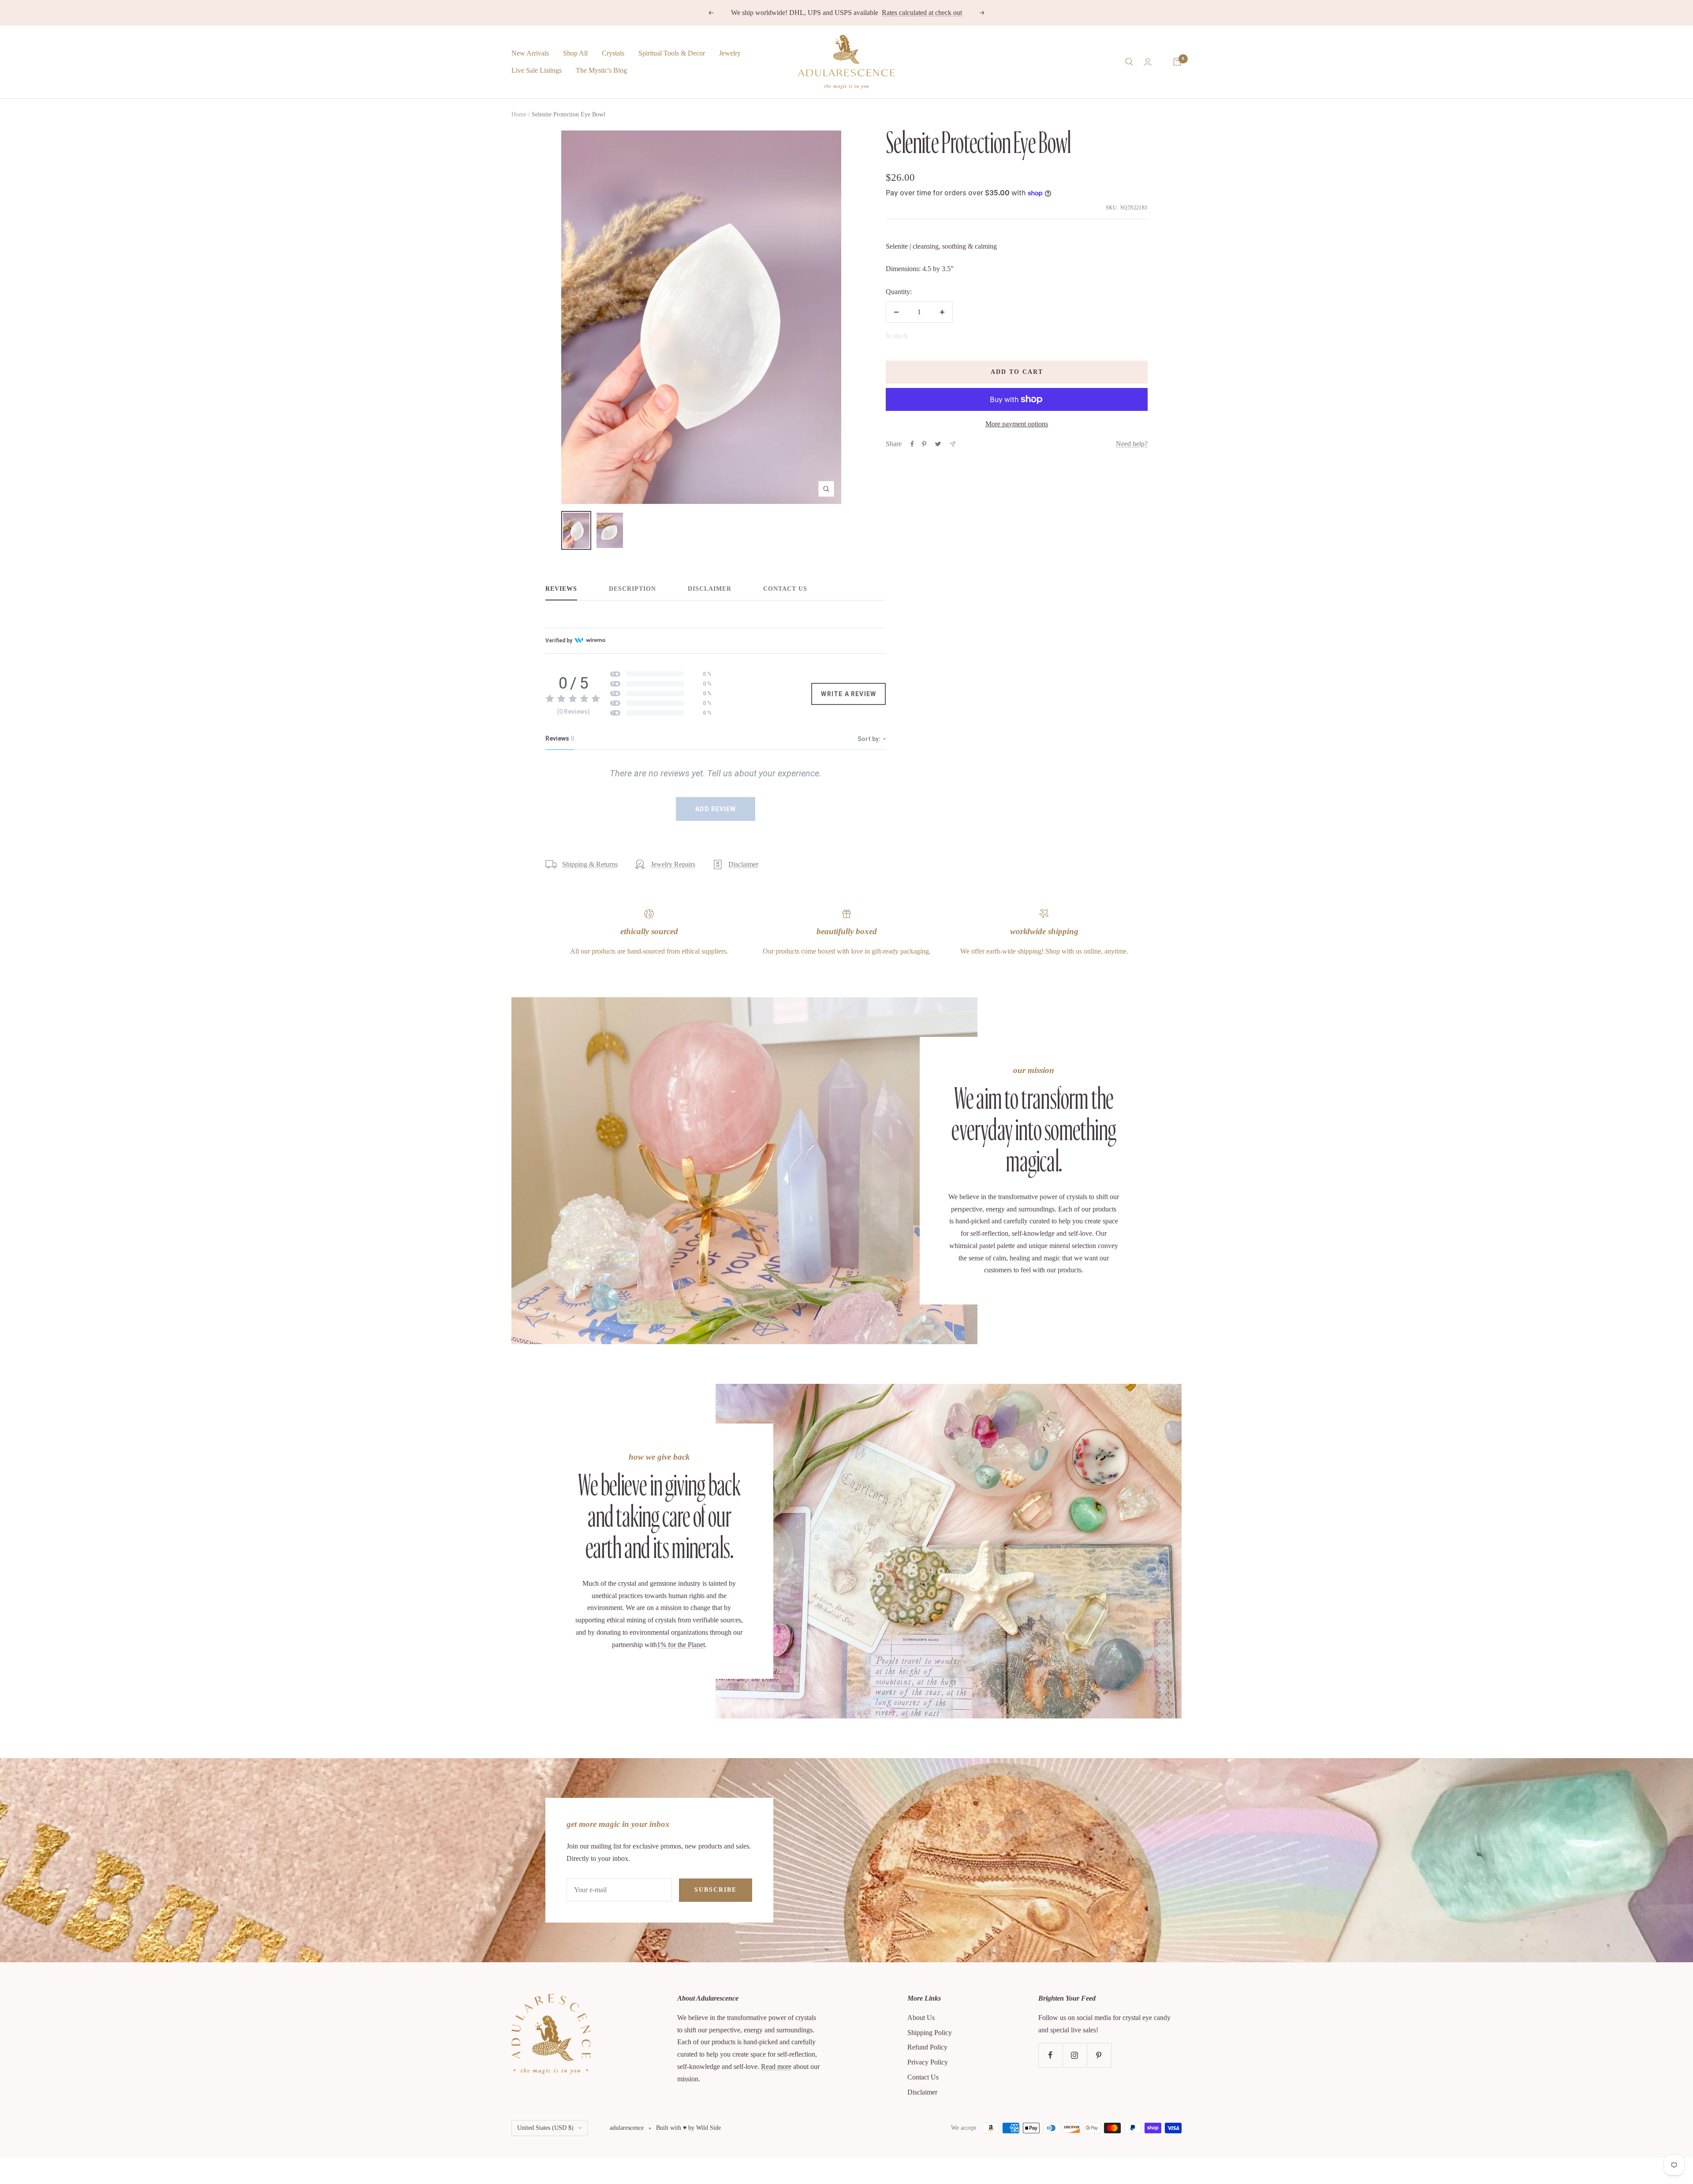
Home (519, 114)
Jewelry (730, 53)
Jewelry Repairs (673, 864)
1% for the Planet (681, 1645)
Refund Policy (927, 2047)
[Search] (1129, 62)
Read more (776, 2067)
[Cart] (1177, 62)
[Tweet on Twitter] (938, 444)
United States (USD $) (545, 2128)
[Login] (1148, 62)
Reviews (561, 589)
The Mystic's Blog (601, 70)
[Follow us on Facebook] (1050, 2055)
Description (632, 589)
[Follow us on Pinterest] (1099, 2055)
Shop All (575, 53)
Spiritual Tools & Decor (672, 53)
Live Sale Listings (537, 70)
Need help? (1132, 444)
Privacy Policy (928, 2062)
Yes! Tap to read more (881, 13)
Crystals (613, 53)
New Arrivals (530, 53)
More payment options (1017, 424)
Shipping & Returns (590, 864)
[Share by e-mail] (953, 444)
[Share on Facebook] (912, 444)
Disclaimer (710, 589)
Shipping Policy (930, 2033)
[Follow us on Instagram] (1075, 2055)
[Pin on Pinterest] (924, 444)
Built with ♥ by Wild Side (688, 2128)
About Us (921, 2018)
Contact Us (785, 589)
